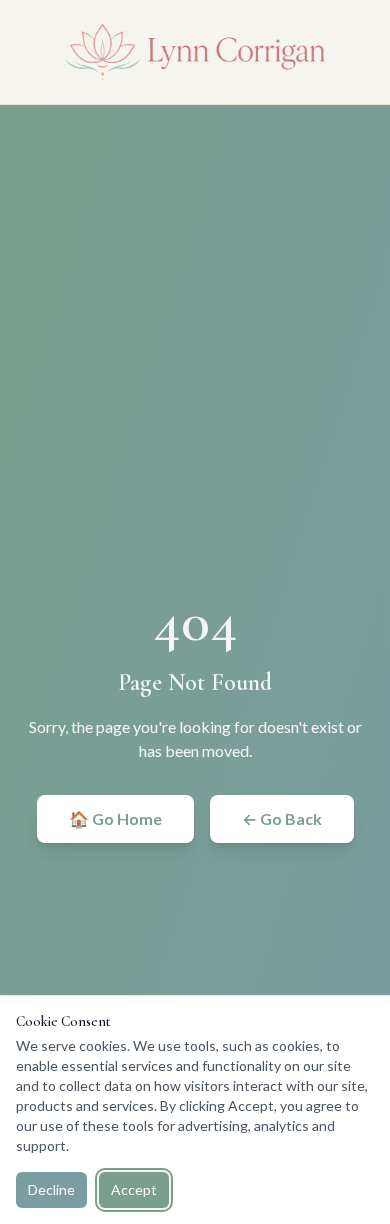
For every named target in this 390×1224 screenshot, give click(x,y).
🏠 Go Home (115, 818)
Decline (51, 1189)
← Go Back (282, 818)
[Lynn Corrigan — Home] (195, 52)
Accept (134, 1189)
